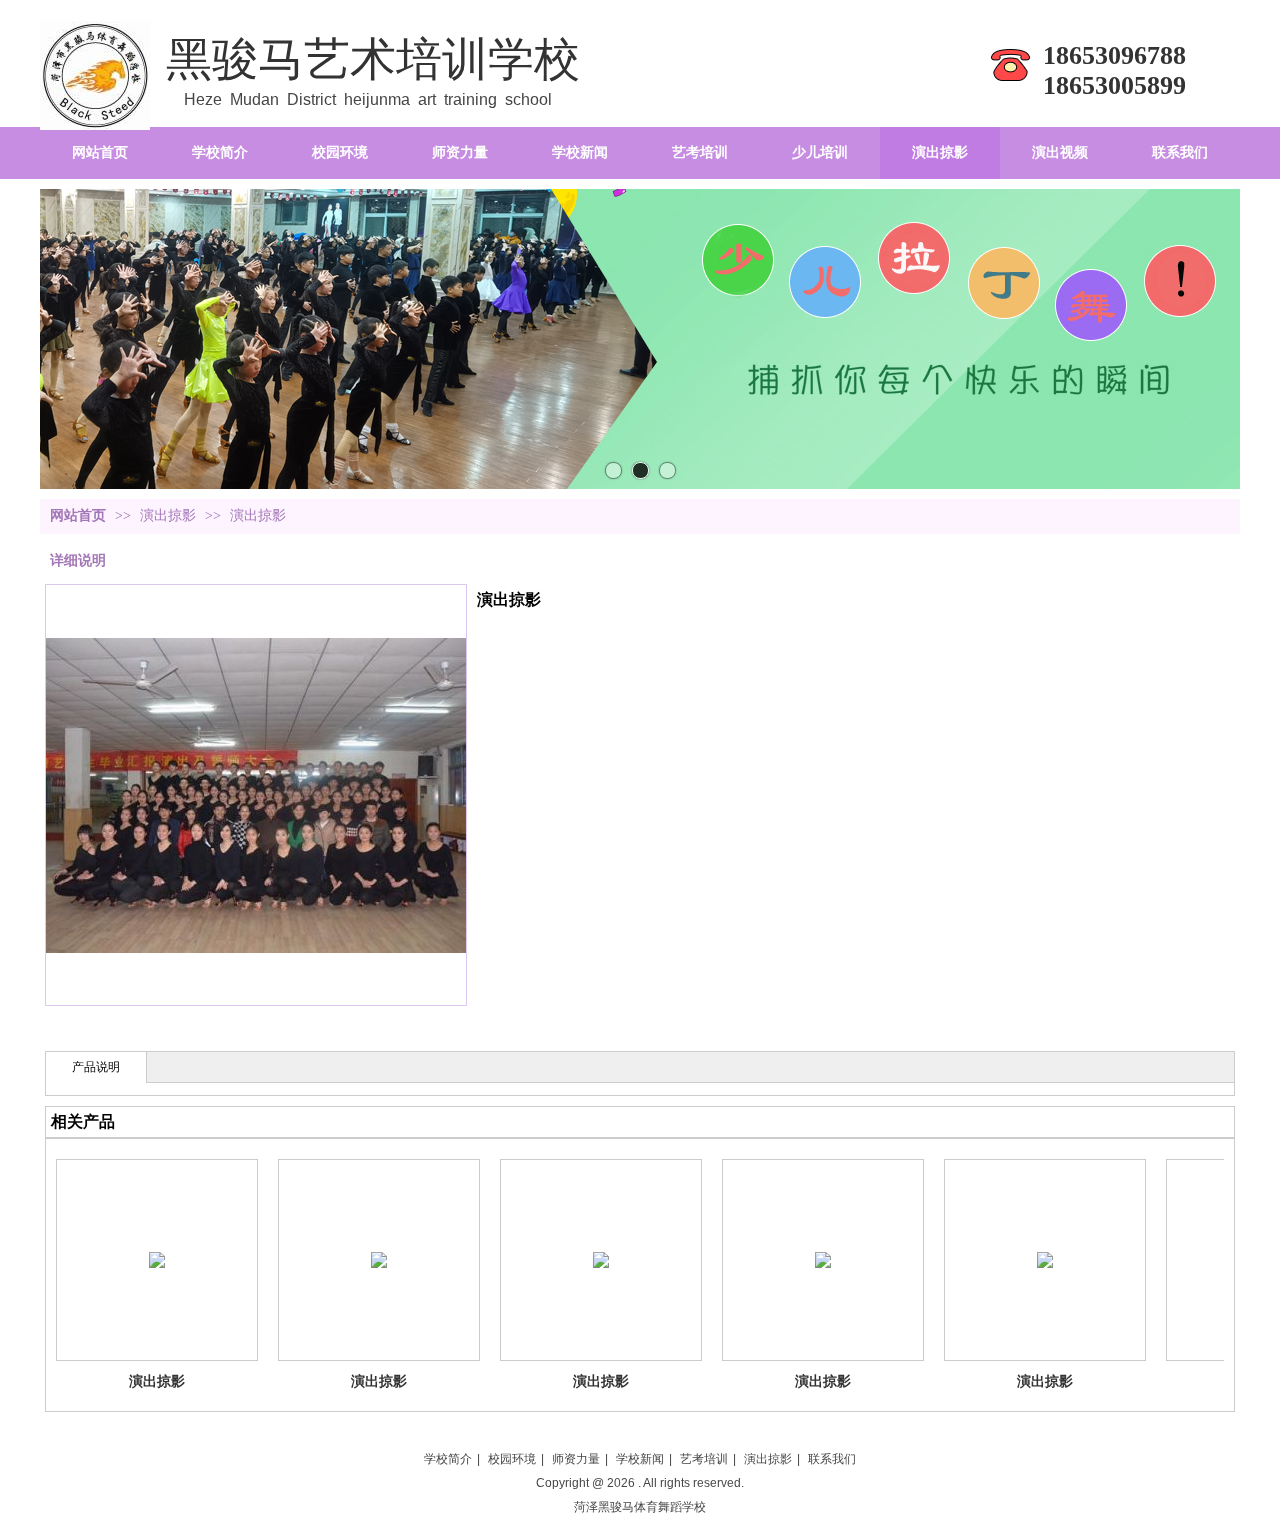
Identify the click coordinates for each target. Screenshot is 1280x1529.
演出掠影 (170, 515)
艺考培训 (704, 1459)
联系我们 (832, 1459)
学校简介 (448, 1459)
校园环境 (512, 1459)
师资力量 (576, 1459)
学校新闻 (640, 1459)
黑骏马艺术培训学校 (373, 59)
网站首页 (78, 515)
